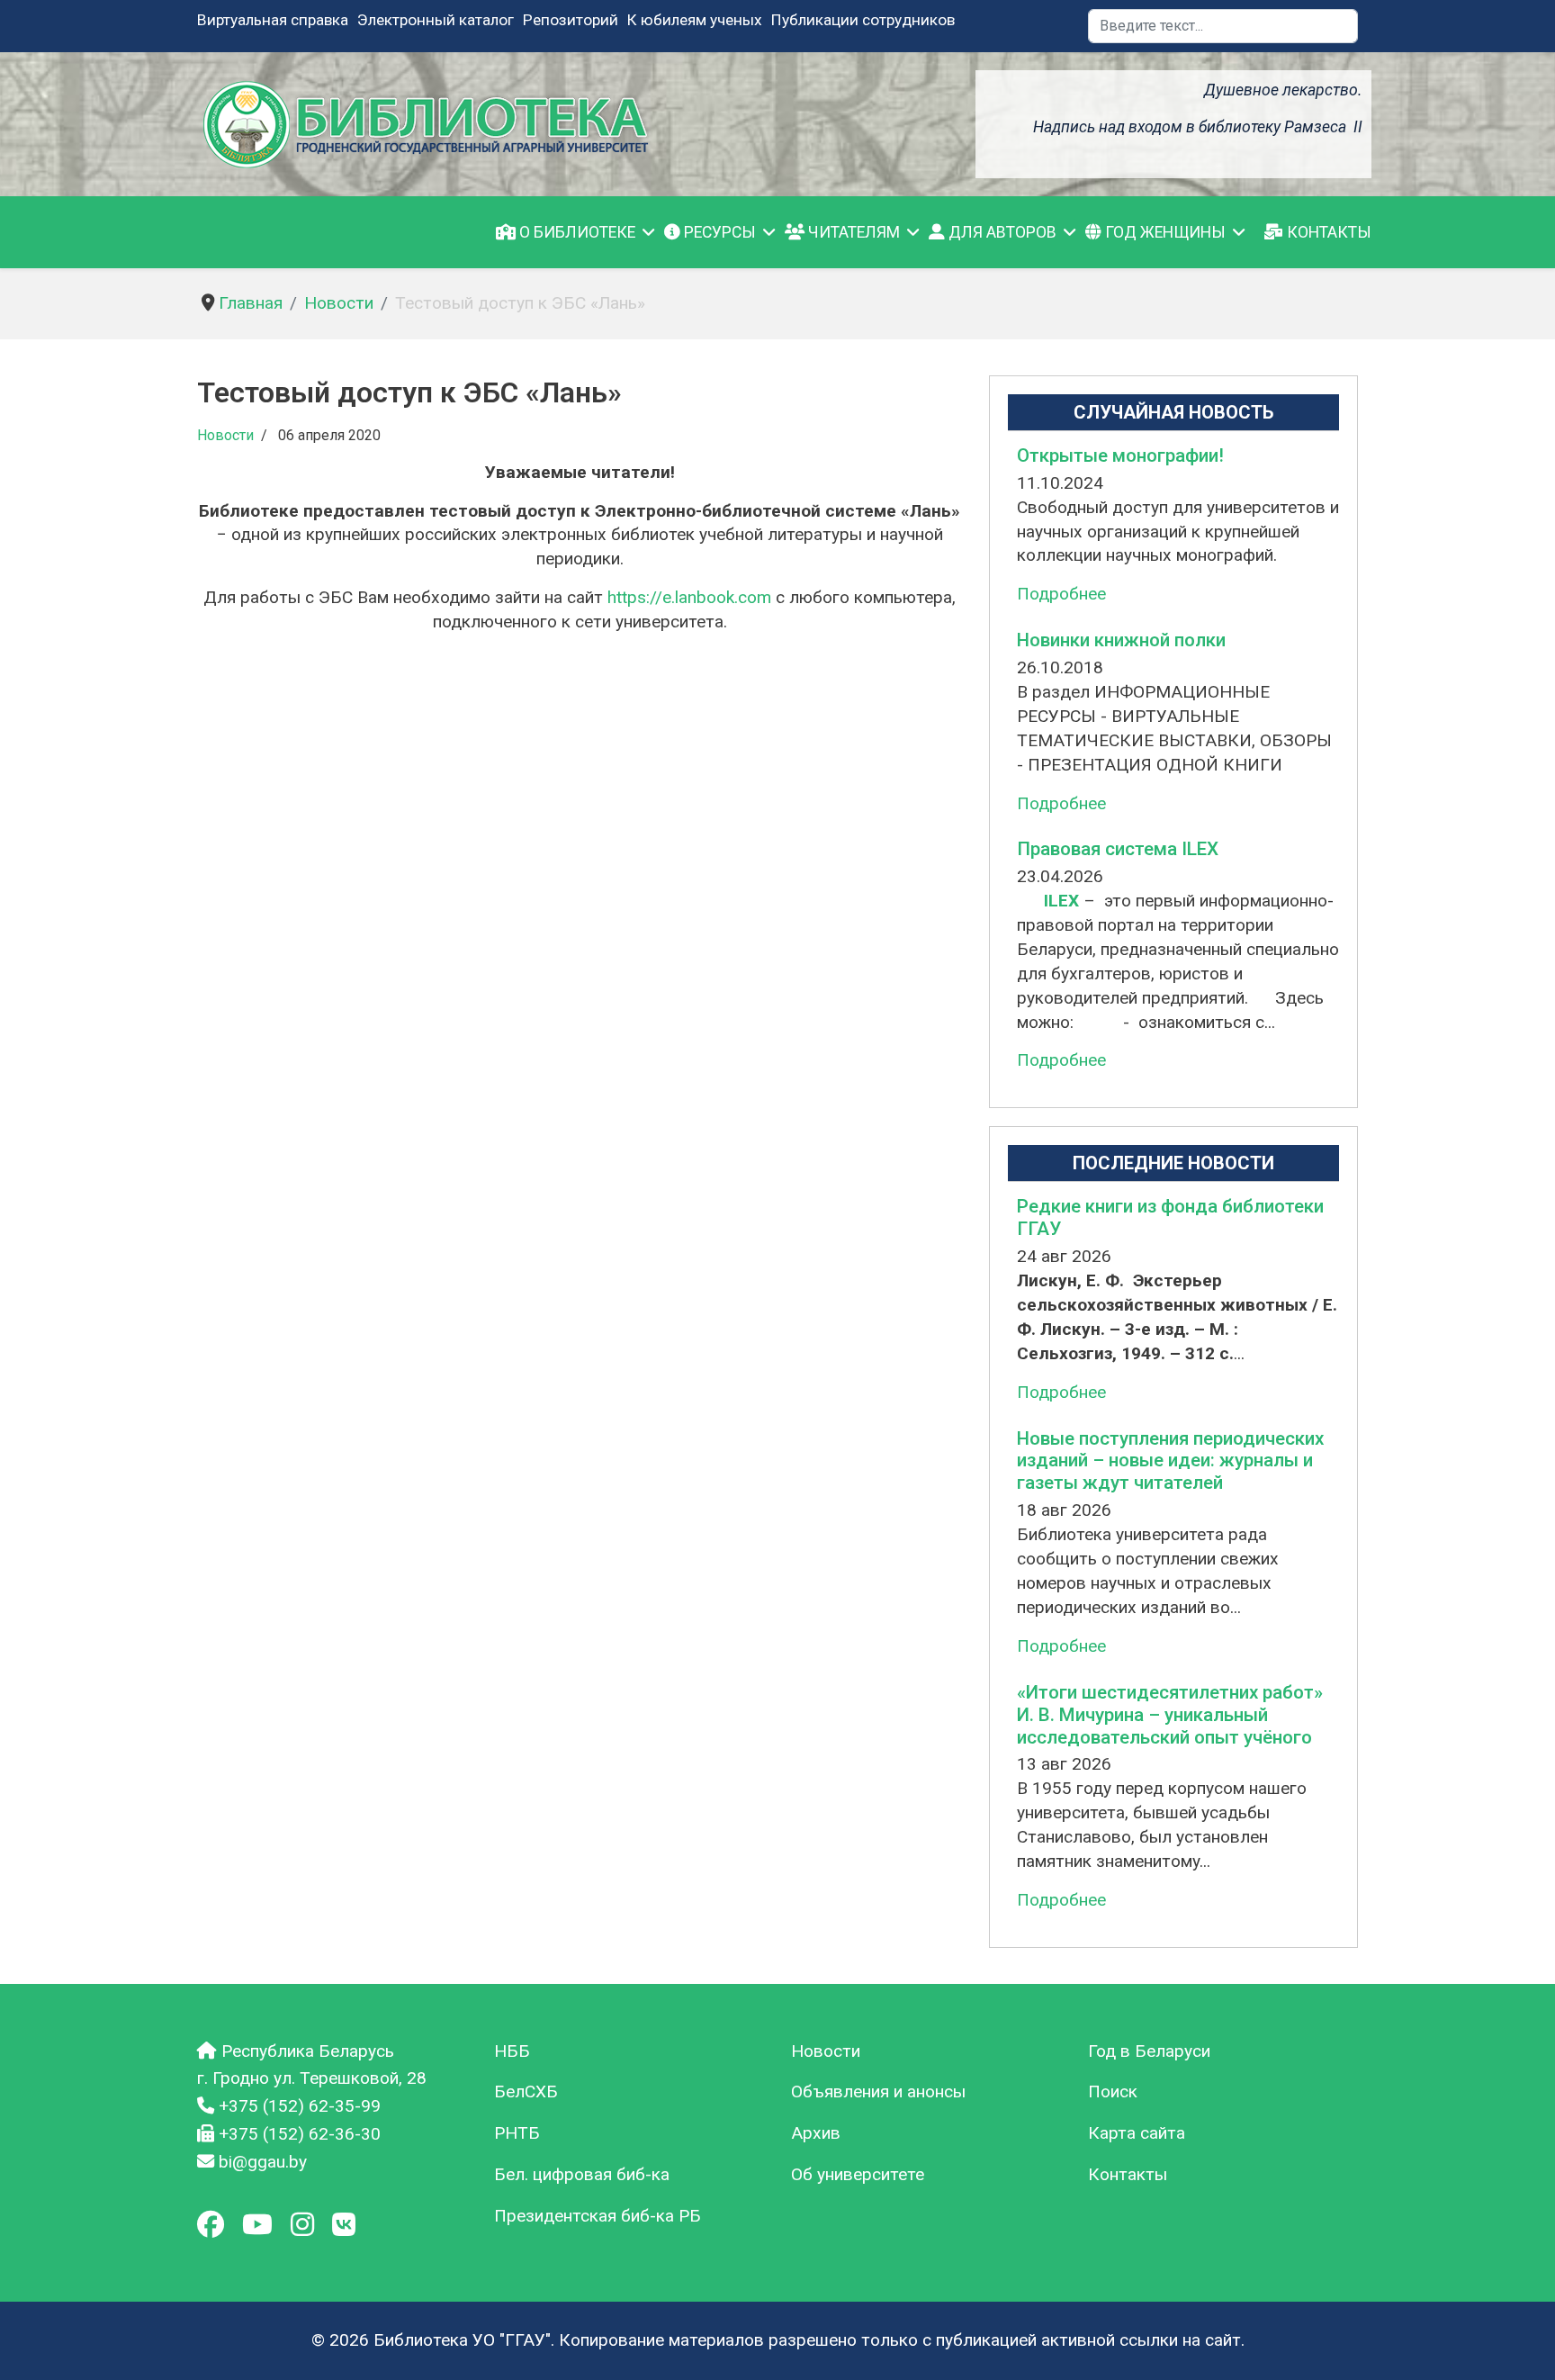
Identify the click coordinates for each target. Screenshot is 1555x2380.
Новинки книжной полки (1121, 640)
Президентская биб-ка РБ (598, 2216)
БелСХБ (526, 2092)
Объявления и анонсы (878, 2092)
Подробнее (1061, 594)
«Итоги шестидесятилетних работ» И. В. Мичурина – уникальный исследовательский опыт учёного (1170, 1715)
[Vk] (344, 2225)
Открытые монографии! (1120, 455)
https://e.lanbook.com (689, 597)
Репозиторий (571, 20)
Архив (816, 2133)
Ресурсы (718, 232)
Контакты (1327, 232)
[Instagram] (302, 2225)
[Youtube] (257, 2225)
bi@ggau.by (263, 2162)
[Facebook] (211, 2225)
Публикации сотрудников (863, 20)
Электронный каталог (436, 20)
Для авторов (1001, 232)
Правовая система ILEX (1118, 849)
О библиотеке (575, 232)
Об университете (858, 2174)
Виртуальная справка (273, 20)
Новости (225, 435)
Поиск (1113, 2092)
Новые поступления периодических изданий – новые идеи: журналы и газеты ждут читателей (1170, 1461)
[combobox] (1223, 26)
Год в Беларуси (1149, 2051)
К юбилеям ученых (695, 20)
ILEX (1059, 901)
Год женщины (1164, 232)
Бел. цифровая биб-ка (582, 2174)
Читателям (852, 232)
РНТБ (517, 2133)
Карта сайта (1137, 2133)
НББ (512, 2051)
